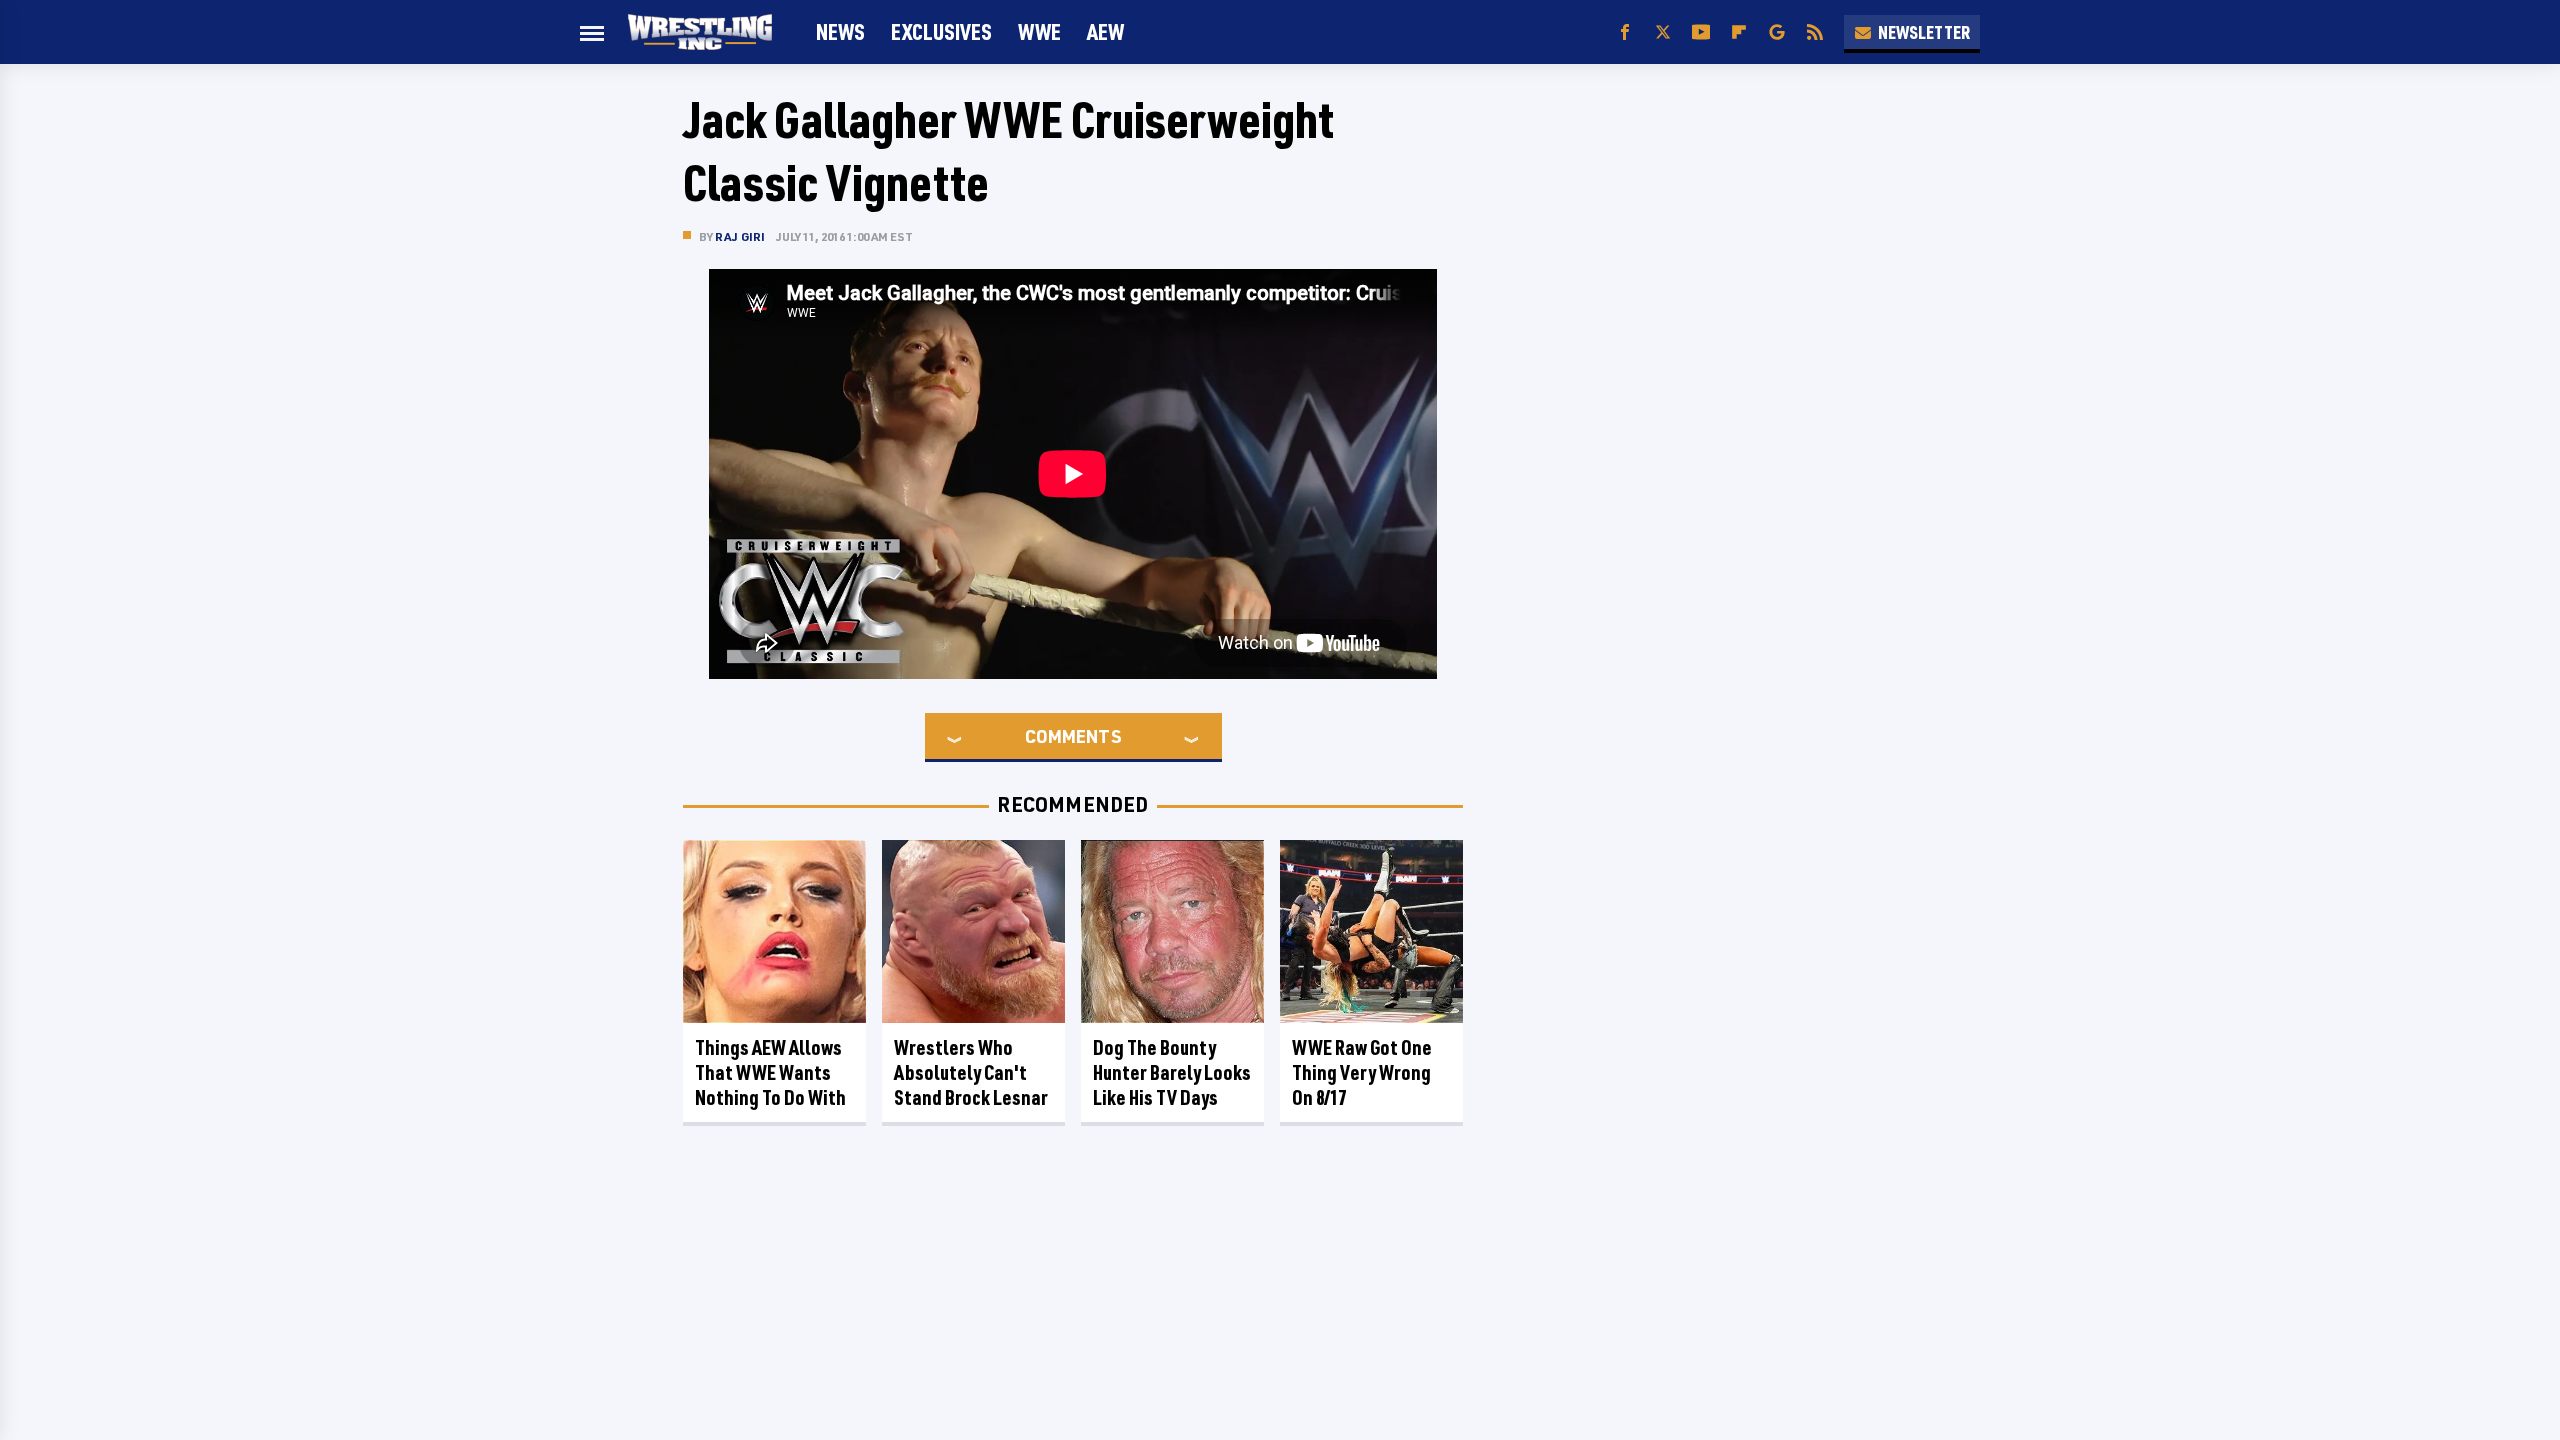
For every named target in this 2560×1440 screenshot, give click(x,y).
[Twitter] (1663, 32)
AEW (1105, 31)
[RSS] (1815, 32)
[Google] (1777, 32)
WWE (1039, 31)
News (840, 31)
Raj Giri (740, 236)
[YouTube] (1701, 32)
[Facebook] (1625, 32)
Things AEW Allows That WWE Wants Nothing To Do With (770, 1072)
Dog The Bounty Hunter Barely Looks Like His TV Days (1172, 1072)
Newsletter (1924, 32)
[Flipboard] (1739, 32)
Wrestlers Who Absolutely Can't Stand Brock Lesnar (971, 1072)
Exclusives (941, 31)
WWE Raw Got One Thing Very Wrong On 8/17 (1362, 1072)
